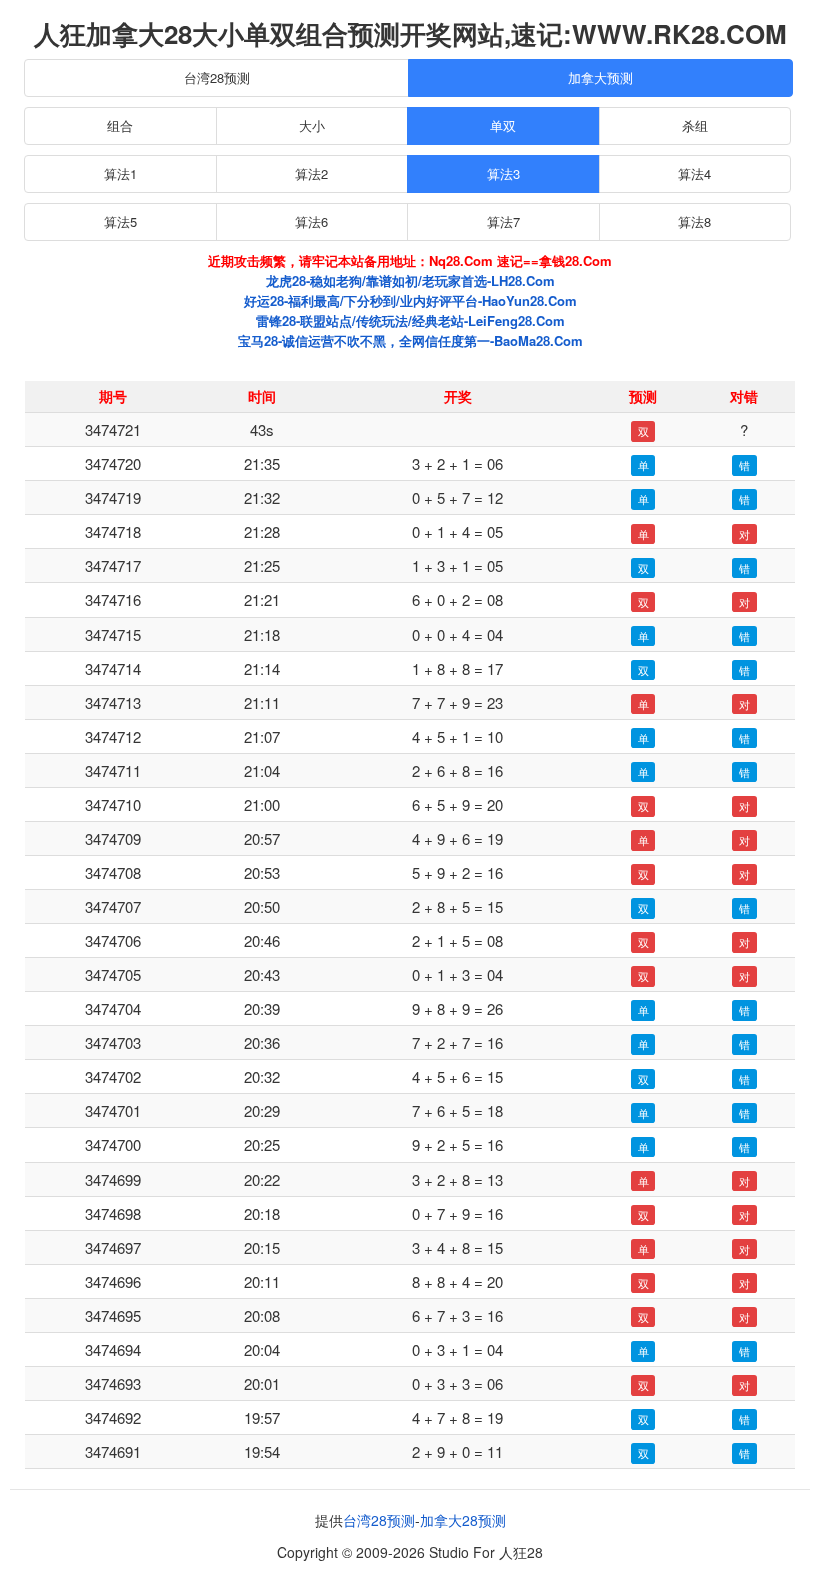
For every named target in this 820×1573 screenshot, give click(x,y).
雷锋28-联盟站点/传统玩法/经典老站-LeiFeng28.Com (410, 320)
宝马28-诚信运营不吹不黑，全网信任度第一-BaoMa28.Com (410, 340)
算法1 (120, 173)
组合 (120, 125)
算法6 (311, 221)
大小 (312, 125)
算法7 (503, 221)
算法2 (311, 173)
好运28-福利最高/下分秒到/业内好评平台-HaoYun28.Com (410, 300)
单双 (503, 125)
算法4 (694, 173)
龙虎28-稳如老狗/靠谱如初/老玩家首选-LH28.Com (410, 280)
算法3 (503, 173)
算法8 (694, 221)
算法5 (120, 221)
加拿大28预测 (463, 1520)
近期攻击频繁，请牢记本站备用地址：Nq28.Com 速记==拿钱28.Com (410, 260)
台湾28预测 (217, 77)
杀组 (695, 125)
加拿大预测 (600, 77)
